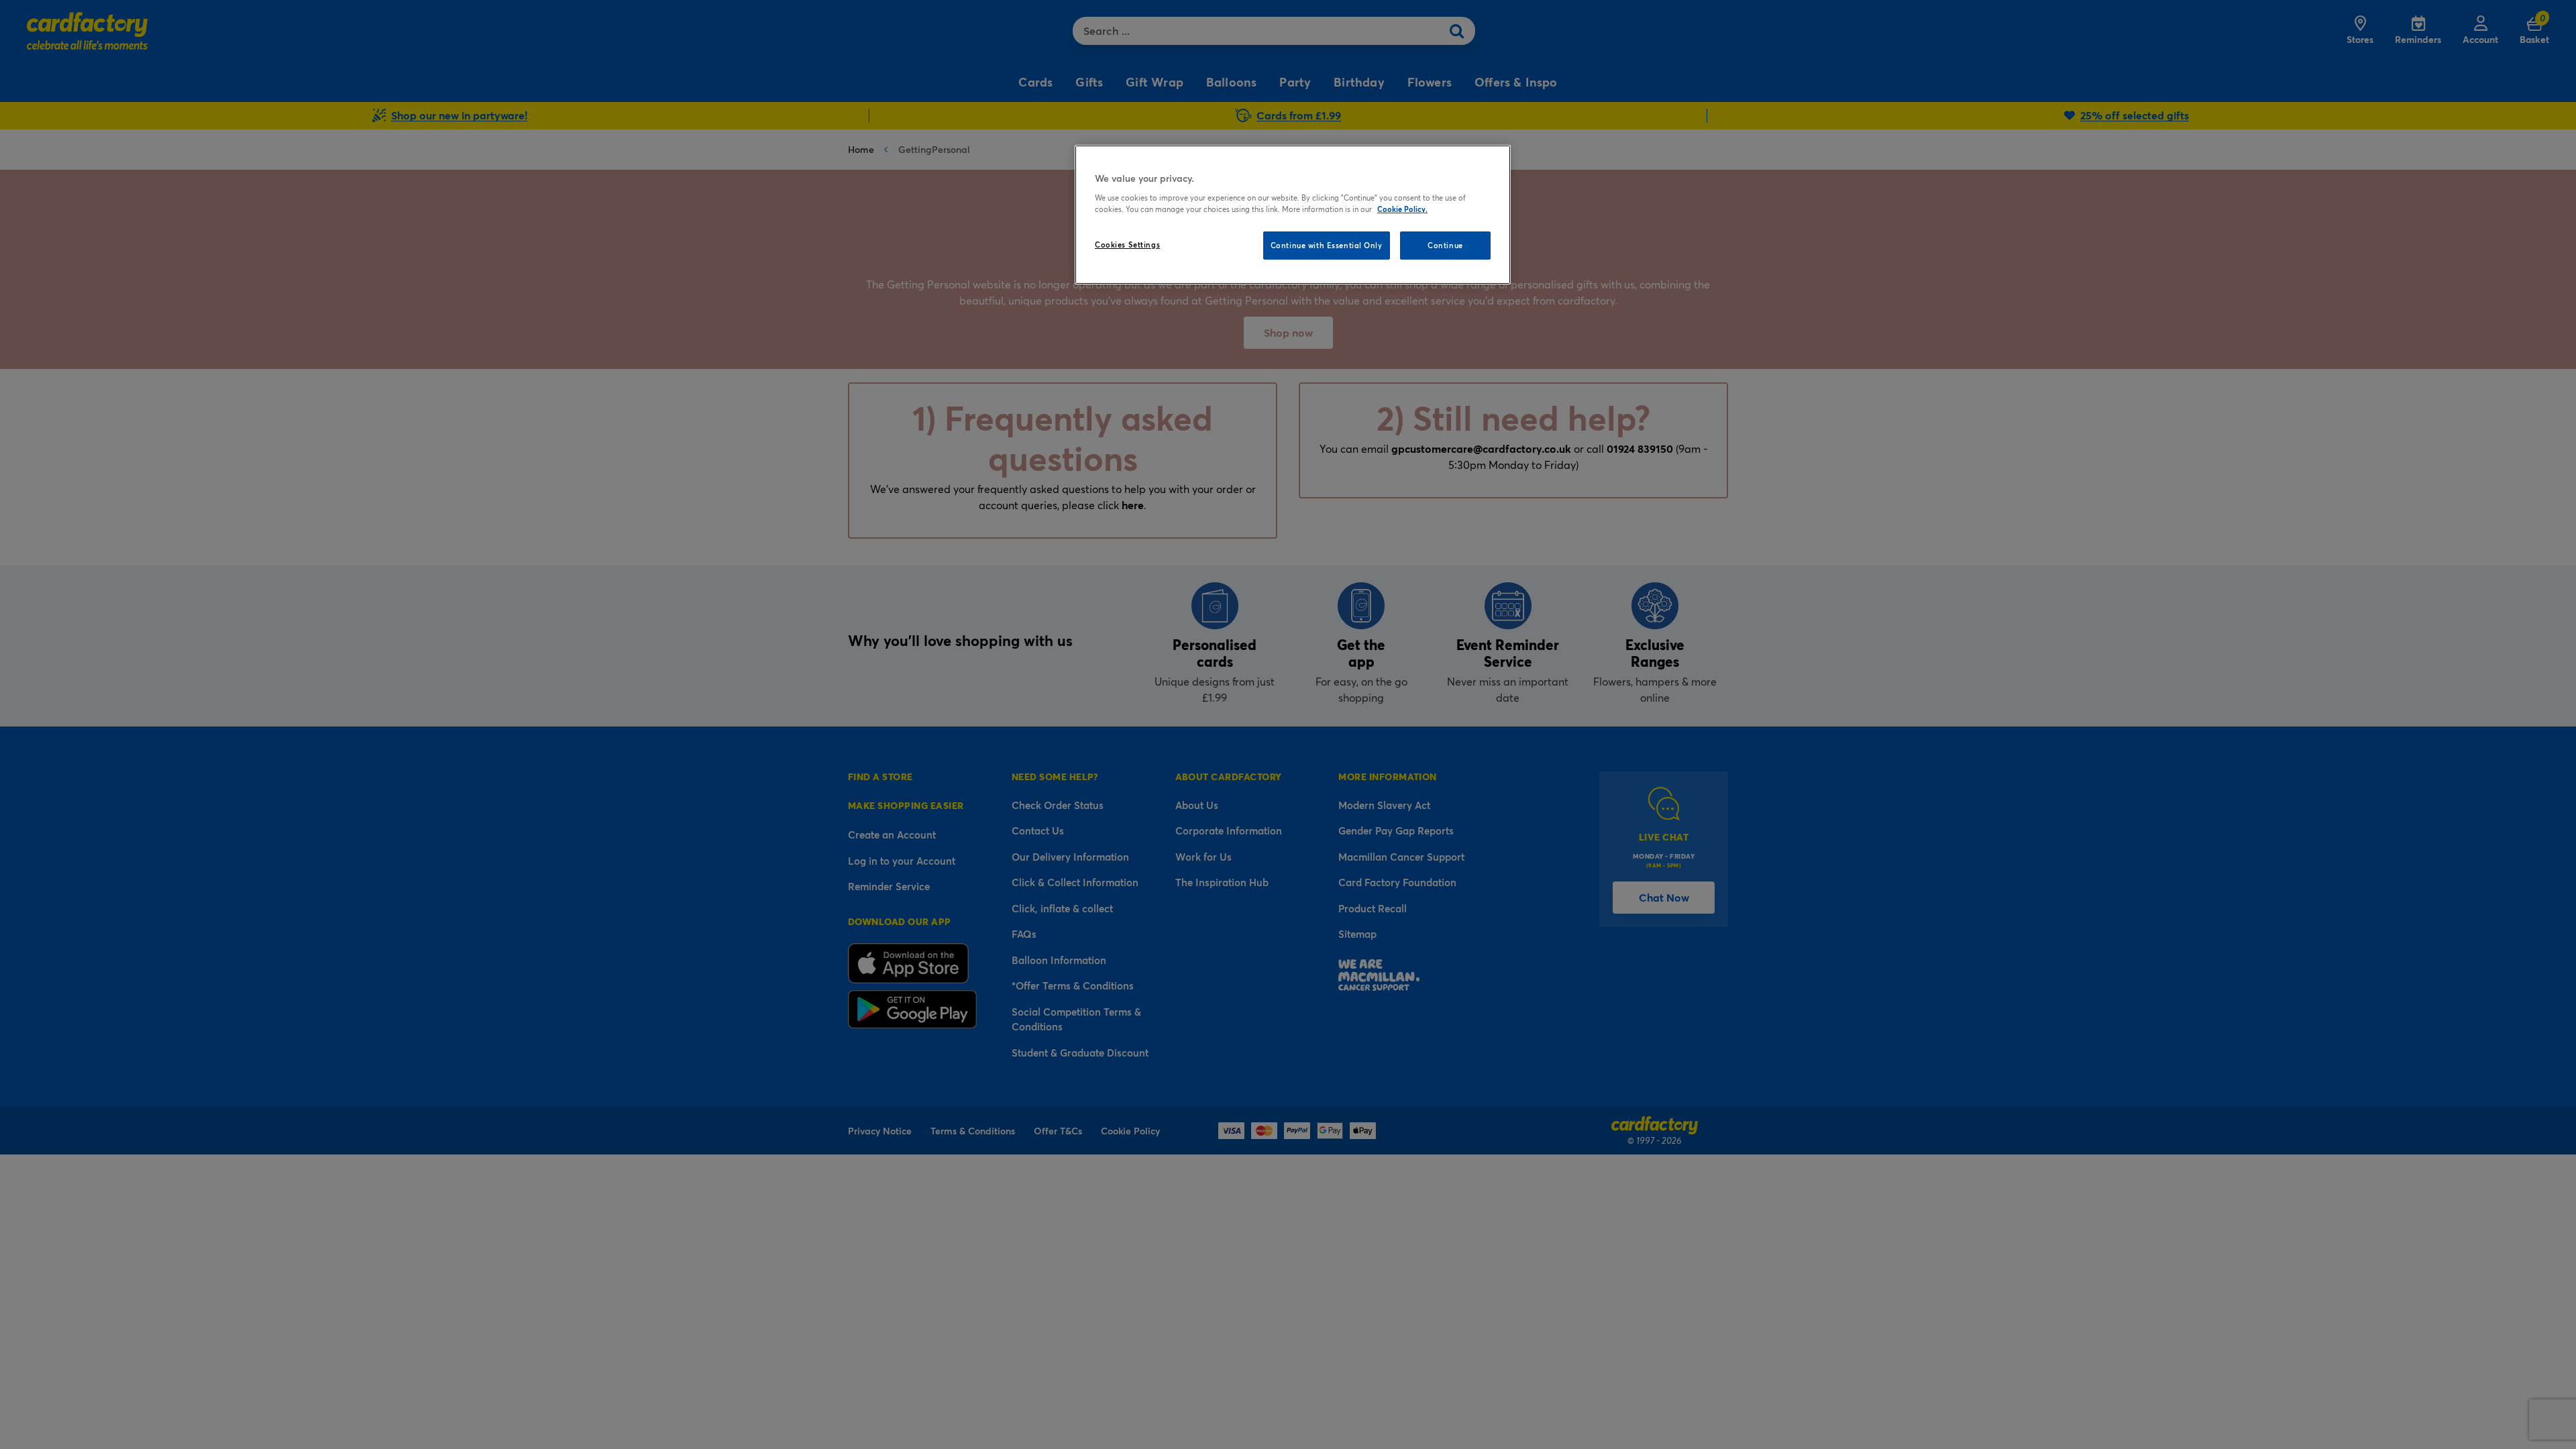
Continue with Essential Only (1327, 245)
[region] (1293, 215)
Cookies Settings (1127, 245)
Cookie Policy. (1402, 209)
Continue (1445, 245)
